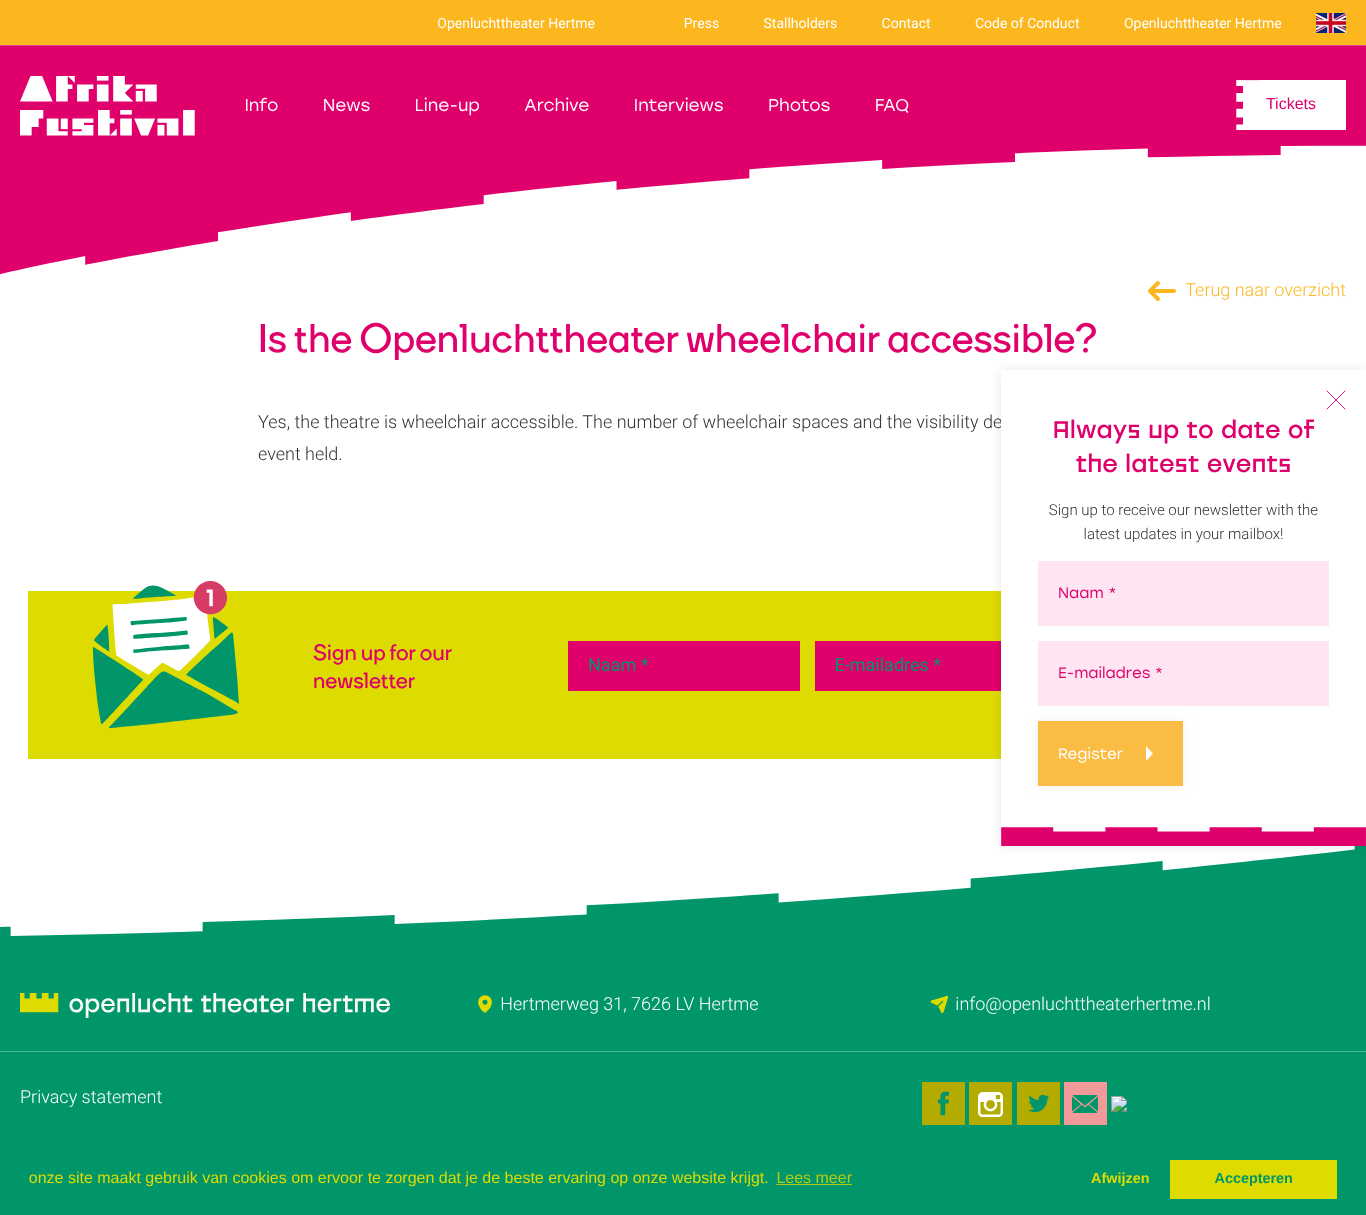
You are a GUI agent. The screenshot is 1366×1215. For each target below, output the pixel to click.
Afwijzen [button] (1120, 1179)
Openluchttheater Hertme (516, 24)
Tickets (1291, 104)
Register (1090, 754)
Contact (906, 24)
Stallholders (801, 24)
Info (261, 106)
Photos (799, 106)
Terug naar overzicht (1263, 290)
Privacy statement (91, 1097)
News (346, 106)
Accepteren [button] (1253, 1179)
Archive (556, 106)
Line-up (447, 106)
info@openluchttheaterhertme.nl (1082, 1004)
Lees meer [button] (814, 1178)
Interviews (679, 106)
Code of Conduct (1027, 24)
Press (701, 24)
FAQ (892, 106)
